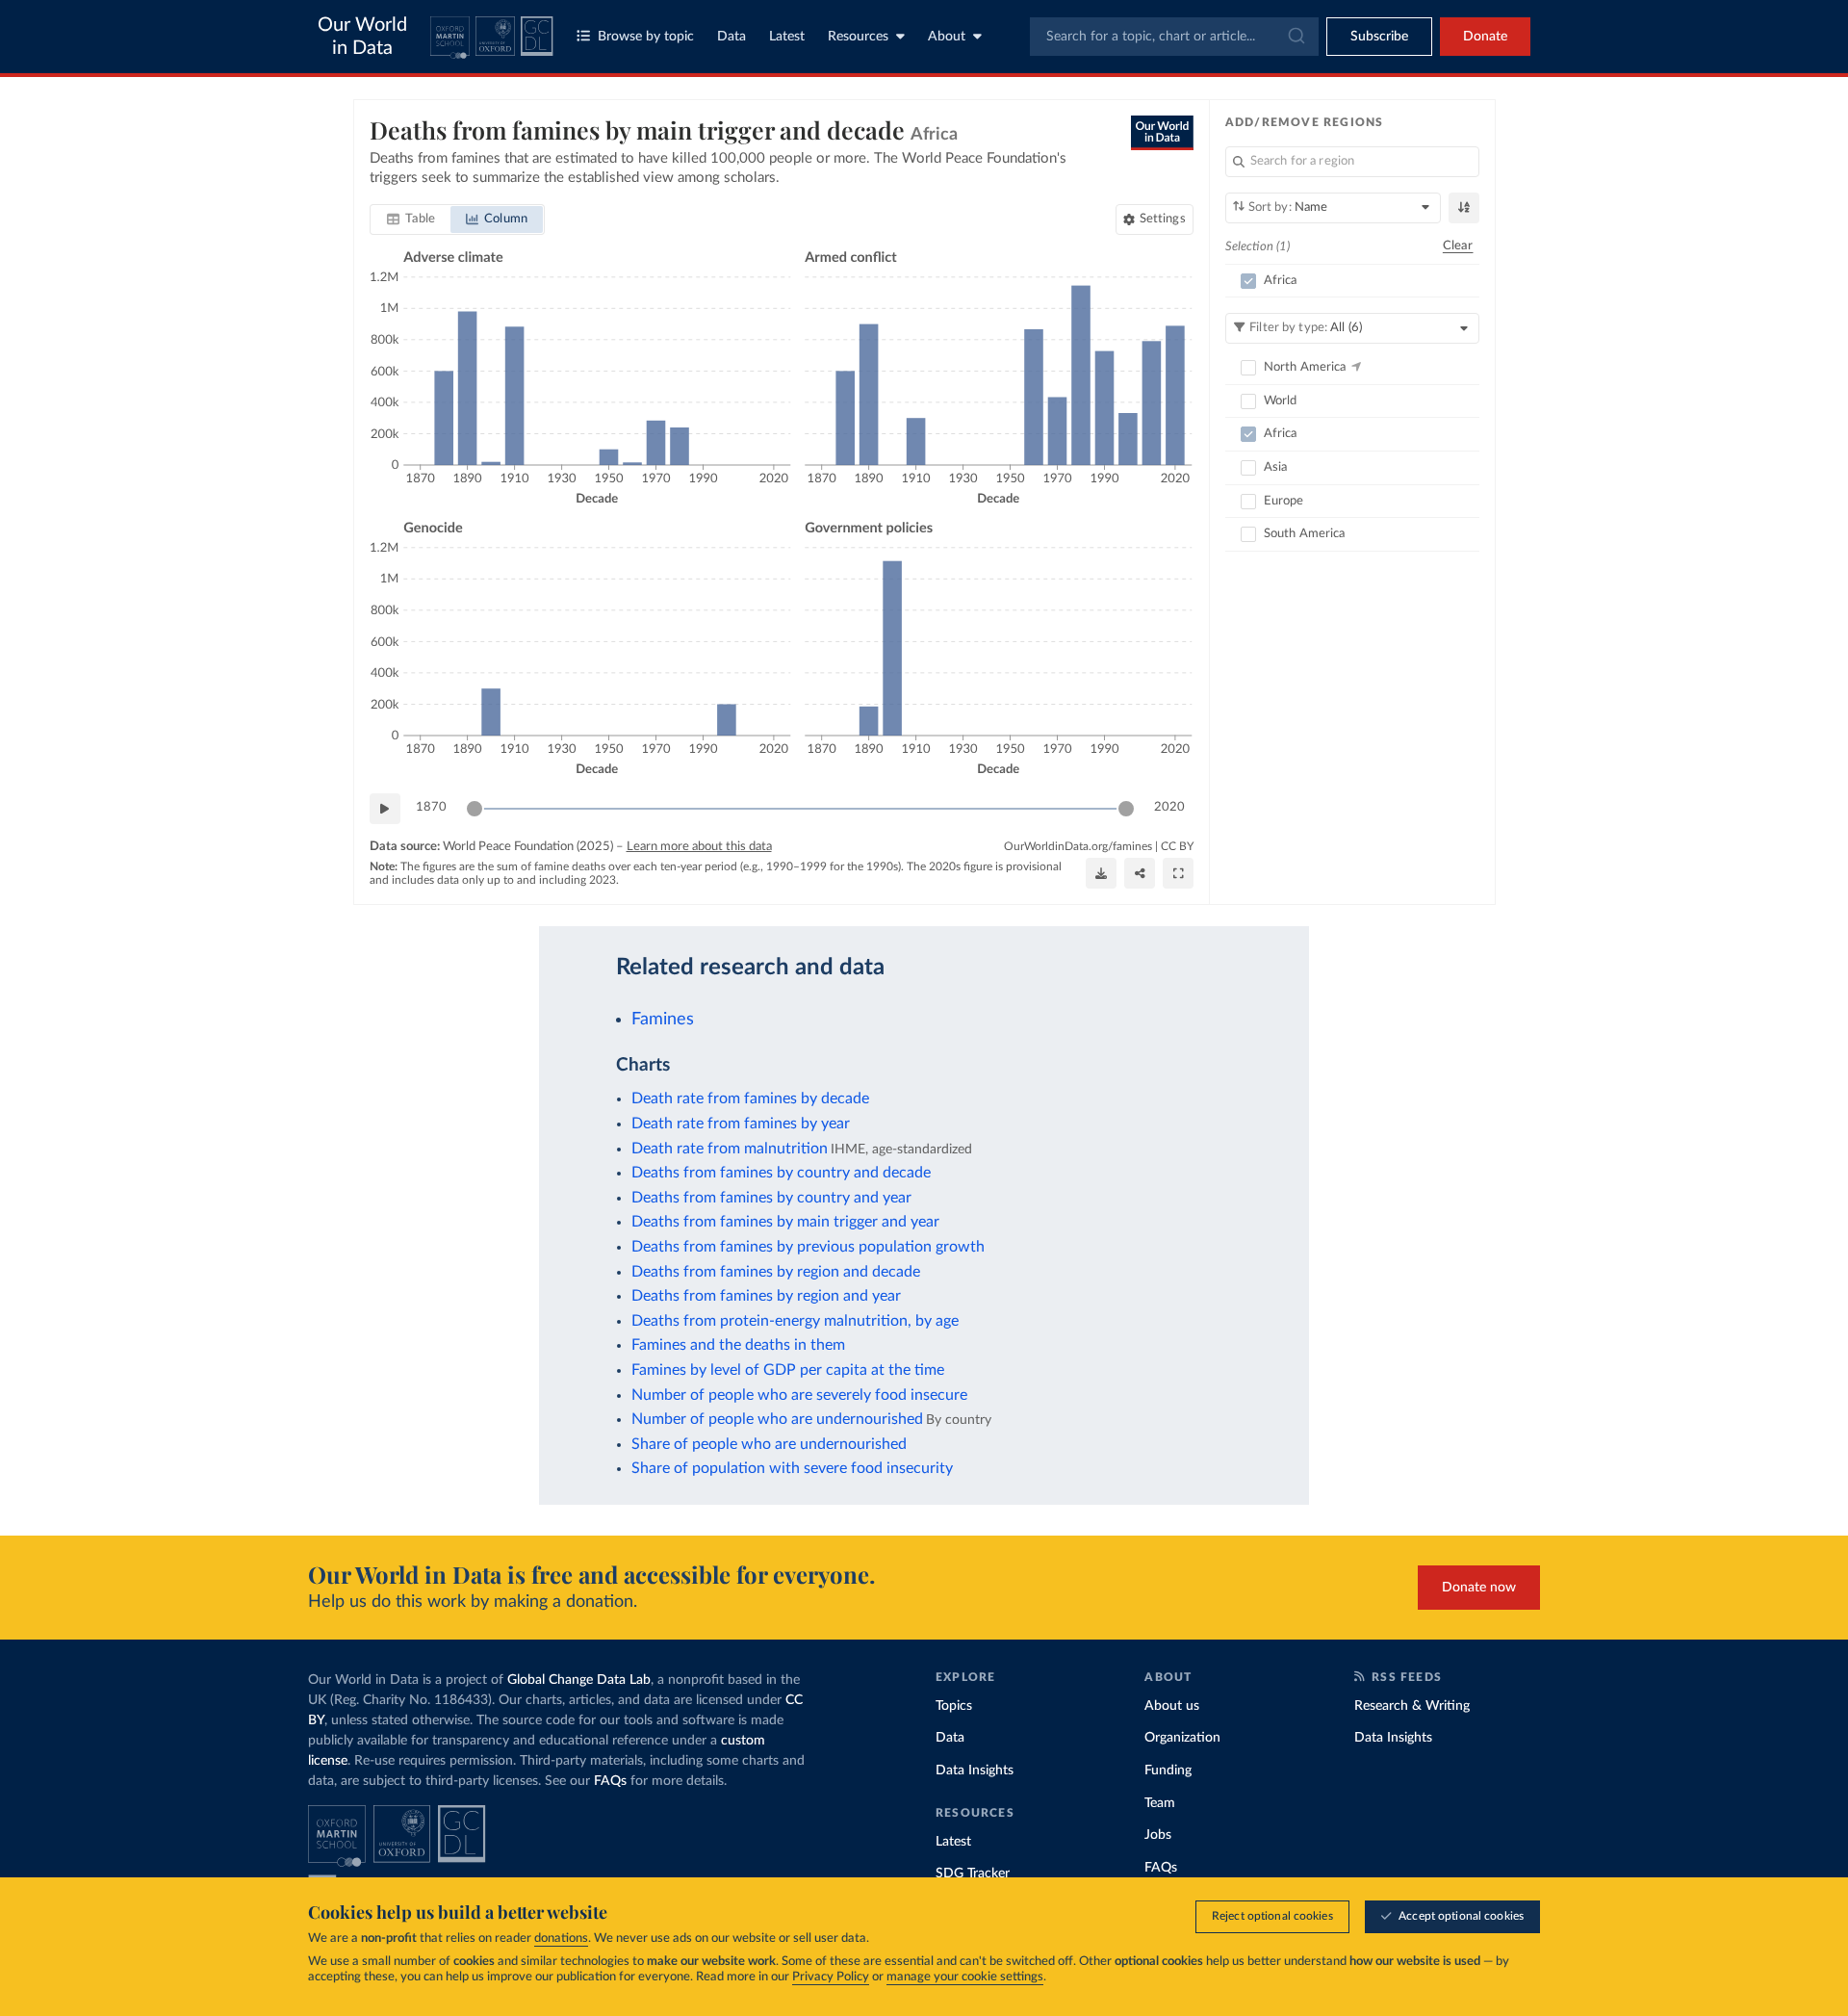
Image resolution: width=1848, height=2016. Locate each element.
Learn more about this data (699, 847)
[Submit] (1295, 37)
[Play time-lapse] (385, 809)
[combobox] (1174, 37)
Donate (1485, 37)
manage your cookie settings (965, 1977)
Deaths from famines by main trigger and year (785, 1222)
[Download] (1101, 873)
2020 (1169, 807)
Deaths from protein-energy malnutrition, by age (795, 1321)
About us (1172, 1706)
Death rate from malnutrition (730, 1149)
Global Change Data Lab (579, 1680)
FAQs (610, 1781)
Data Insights (975, 1770)
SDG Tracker (973, 1874)
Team (1160, 1803)
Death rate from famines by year (741, 1124)
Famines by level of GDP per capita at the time (788, 1370)
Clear (1458, 246)
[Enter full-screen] (1178, 873)
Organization (1182, 1738)
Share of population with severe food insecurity (792, 1468)
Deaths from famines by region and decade (776, 1272)
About (947, 37)
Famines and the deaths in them (738, 1345)
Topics (954, 1706)
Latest (787, 37)
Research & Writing (1412, 1706)
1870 (431, 807)
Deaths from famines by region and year (766, 1296)
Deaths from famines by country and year (771, 1198)
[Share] (1140, 873)
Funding (1168, 1770)
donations (561, 1938)
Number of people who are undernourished (777, 1419)
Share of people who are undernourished (769, 1444)
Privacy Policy (831, 1977)
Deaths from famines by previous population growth (808, 1247)
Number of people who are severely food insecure (799, 1395)
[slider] (475, 809)
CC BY (1177, 846)
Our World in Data (362, 37)
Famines (663, 1019)
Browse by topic (646, 37)
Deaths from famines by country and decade (781, 1173)
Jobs (1158, 1835)
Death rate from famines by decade (750, 1098)
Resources (858, 37)
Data (731, 37)
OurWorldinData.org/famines (1078, 846)
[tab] (411, 220)
